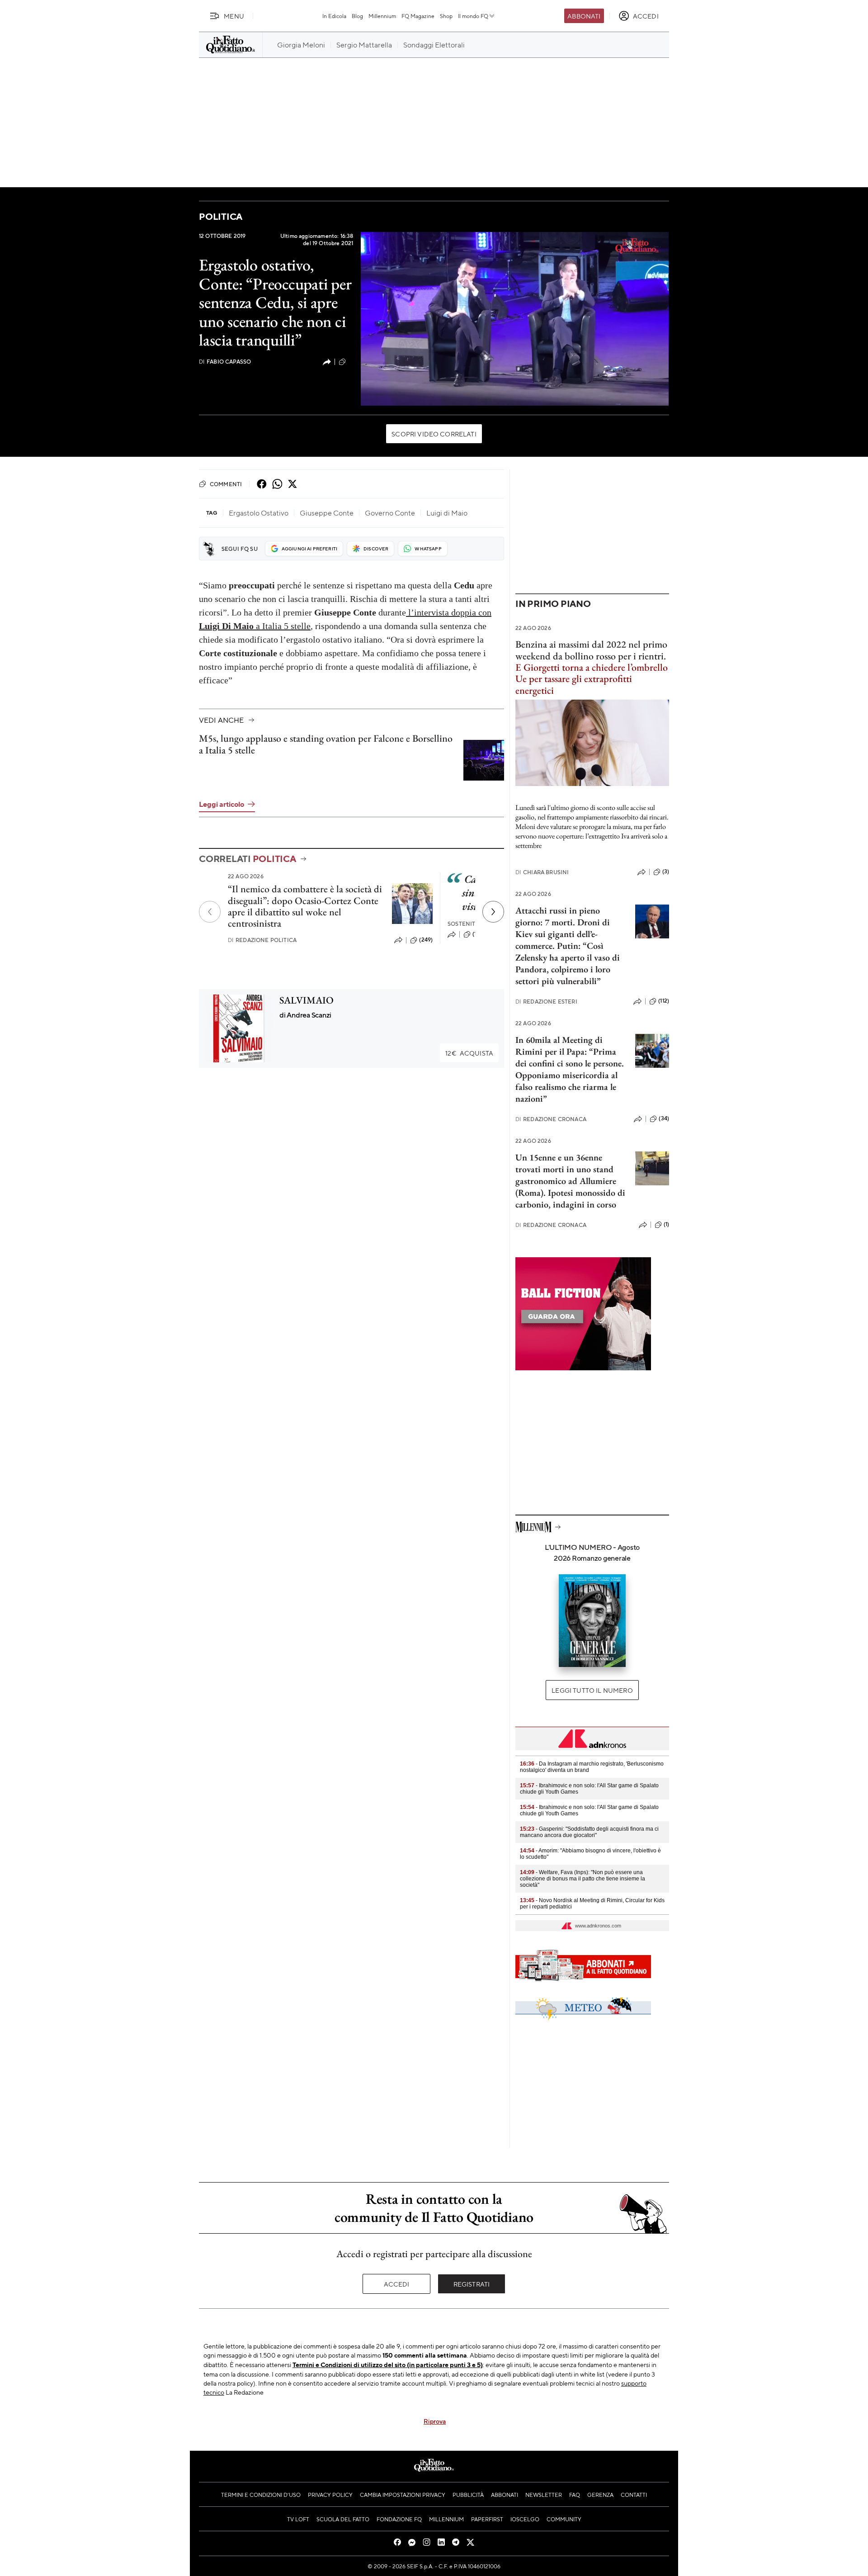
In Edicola (334, 16)
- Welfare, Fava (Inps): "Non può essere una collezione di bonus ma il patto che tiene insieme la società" (583, 1879)
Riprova (435, 2421)
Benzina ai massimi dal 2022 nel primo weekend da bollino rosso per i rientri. (591, 650)
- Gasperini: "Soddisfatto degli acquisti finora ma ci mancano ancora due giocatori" (589, 1832)
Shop (446, 16)
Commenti (226, 484)
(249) (426, 940)
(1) (350, 361)
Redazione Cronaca (551, 1119)
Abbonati (584, 16)
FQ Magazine (418, 16)
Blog (357, 16)
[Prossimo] (493, 912)
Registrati (472, 2284)
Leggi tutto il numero (592, 1690)
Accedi (397, 2284)
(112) (664, 1001)
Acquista (469, 1053)
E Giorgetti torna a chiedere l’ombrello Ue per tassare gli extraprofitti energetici (592, 679)
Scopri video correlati (434, 434)
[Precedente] (210, 912)
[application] (515, 319)
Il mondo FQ (473, 16)
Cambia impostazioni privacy (403, 2495)
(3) (666, 871)
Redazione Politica (262, 940)
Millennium (382, 16)
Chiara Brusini (542, 872)
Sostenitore (467, 924)
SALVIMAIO (307, 1000)
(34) (664, 1118)
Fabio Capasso (225, 362)
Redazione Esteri (546, 1002)
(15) (477, 934)
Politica (221, 216)
